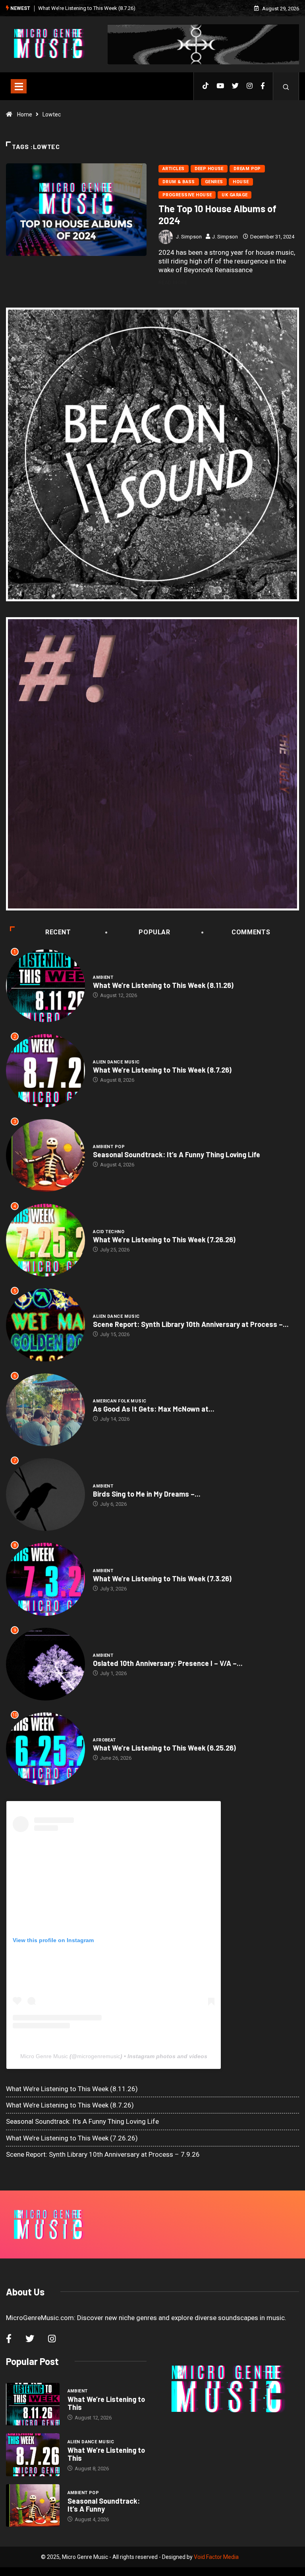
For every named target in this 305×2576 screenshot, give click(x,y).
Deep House (209, 169)
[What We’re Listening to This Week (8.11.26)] (33, 2404)
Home (25, 114)
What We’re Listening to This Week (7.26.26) (164, 1240)
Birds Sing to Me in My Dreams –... (147, 1494)
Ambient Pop (109, 1147)
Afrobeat (104, 1740)
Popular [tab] (154, 932)
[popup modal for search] (286, 86)
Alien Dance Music (116, 1062)
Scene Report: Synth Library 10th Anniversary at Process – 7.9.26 (103, 2154)
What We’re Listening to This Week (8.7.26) (162, 1070)
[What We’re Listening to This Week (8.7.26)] (33, 2455)
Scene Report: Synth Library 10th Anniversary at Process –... (191, 1324)
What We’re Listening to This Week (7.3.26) (162, 1579)
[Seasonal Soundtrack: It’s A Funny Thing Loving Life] (33, 2506)
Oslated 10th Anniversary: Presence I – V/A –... (168, 1663)
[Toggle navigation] (19, 86)
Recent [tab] (58, 932)
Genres (214, 182)
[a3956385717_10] (152, 764)
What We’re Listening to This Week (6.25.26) (164, 1748)
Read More (173, 282)
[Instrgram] (250, 86)
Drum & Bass (179, 182)
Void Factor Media (216, 2557)
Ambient (103, 977)
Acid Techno (109, 1232)
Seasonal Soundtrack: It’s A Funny (104, 2505)
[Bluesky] (235, 86)
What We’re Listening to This (106, 2403)
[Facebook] (263, 86)
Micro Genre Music (44, 2056)
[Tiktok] (206, 86)
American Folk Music (120, 1401)
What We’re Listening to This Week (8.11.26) (163, 985)
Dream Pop (247, 169)
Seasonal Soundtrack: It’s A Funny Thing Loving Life (97, 8)
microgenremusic (99, 2056)
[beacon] (152, 454)
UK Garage (235, 195)
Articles (174, 169)
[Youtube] (220, 86)
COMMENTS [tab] (251, 932)
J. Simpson (189, 237)
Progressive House (187, 195)
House (241, 182)
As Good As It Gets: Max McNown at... (154, 1409)
